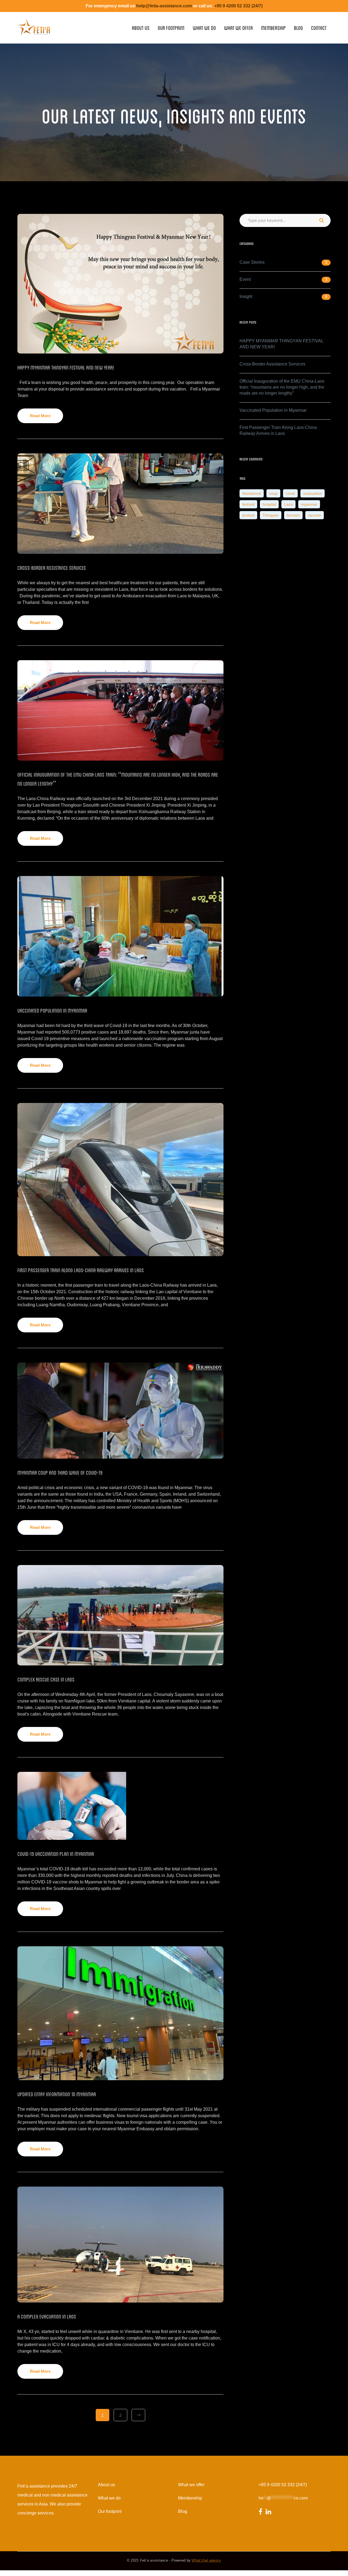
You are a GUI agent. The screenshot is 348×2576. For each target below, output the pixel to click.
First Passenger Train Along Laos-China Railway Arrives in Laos (81, 1270)
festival (248, 504)
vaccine (315, 515)
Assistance (252, 493)
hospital (269, 504)
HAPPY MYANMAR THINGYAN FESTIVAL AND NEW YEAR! (66, 367)
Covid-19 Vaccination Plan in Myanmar (56, 1853)
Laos (288, 504)
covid (290, 493)
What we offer (191, 2485)
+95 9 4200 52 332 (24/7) (283, 2485)
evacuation (313, 493)
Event (245, 279)
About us (106, 2485)
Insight (246, 296)
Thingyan (271, 515)
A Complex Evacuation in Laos (47, 2316)
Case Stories (252, 262)
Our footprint (110, 2511)
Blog (183, 2511)
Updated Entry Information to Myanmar (57, 2094)
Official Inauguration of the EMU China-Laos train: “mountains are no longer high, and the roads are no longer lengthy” (282, 387)
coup (273, 493)
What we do (109, 2498)
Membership (190, 2498)
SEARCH (321, 220)
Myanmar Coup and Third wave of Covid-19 (60, 1472)
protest (248, 515)
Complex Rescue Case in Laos (46, 1679)
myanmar (309, 504)
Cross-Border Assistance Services (52, 567)
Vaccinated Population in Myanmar (52, 1010)
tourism (293, 515)
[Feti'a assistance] (34, 25)
